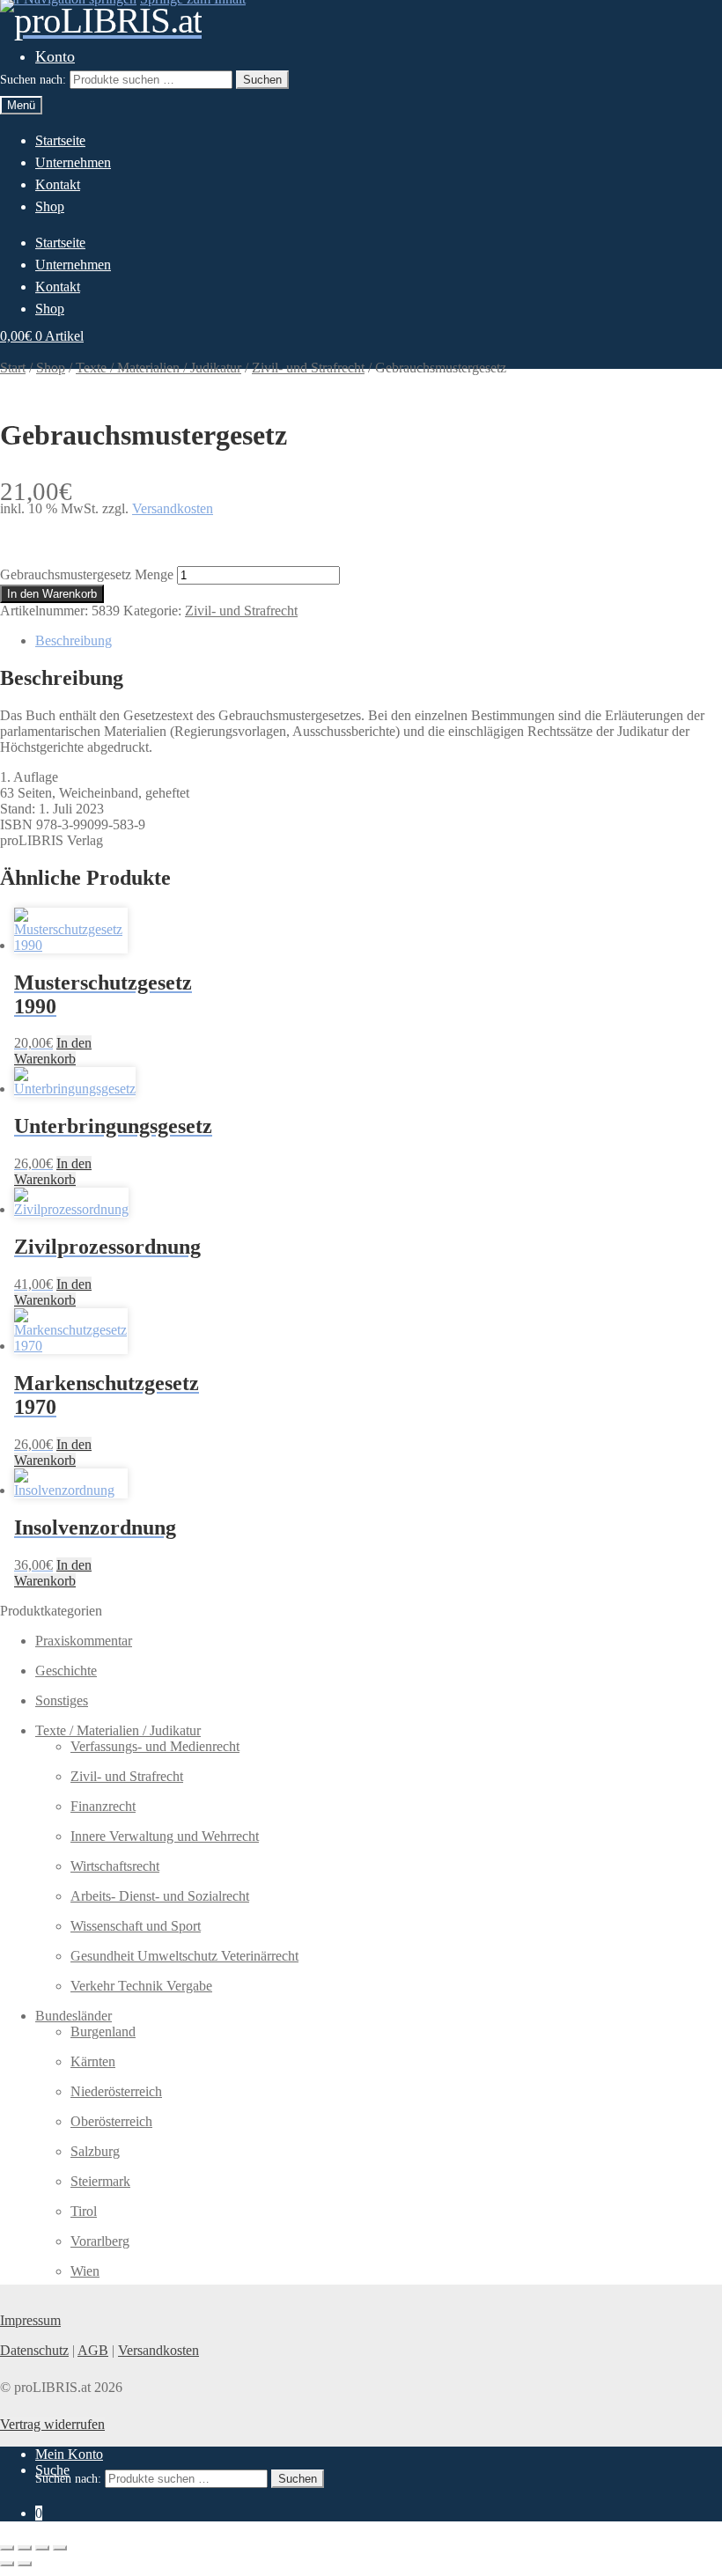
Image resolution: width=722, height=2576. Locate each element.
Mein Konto (69, 2454)
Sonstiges (62, 1700)
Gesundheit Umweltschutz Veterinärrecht (184, 1956)
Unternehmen (73, 162)
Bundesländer (74, 2016)
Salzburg (95, 2151)
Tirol (84, 2211)
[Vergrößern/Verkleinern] (7, 2548)
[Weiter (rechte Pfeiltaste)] (25, 2564)
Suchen (262, 80)
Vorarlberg (100, 2241)
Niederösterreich (116, 2091)
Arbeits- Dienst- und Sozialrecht (160, 1896)
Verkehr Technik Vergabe (141, 1986)
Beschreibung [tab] (74, 640)
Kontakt (58, 184)
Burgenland (103, 2031)
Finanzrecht (103, 1806)
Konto (55, 56)
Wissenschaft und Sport (136, 1926)
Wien (85, 2271)
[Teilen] (42, 2548)
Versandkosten (173, 508)
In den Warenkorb (52, 594)
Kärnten (93, 2061)
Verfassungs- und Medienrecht (155, 1746)
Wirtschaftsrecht (115, 1866)
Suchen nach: (33, 80)
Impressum (30, 2320)
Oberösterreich (111, 2121)
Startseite (60, 140)
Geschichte (66, 1671)
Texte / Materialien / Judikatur (118, 1730)
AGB (93, 2350)
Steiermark (100, 2181)
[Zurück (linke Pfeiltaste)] (7, 2564)
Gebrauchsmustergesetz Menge (87, 574)
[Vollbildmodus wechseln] (25, 2548)
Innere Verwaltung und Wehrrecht (165, 1836)
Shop (50, 206)
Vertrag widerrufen (52, 2424)
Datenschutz (34, 2350)
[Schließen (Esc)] (60, 2548)
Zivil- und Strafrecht (241, 611)
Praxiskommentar (84, 1641)
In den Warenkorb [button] (53, 1051)
